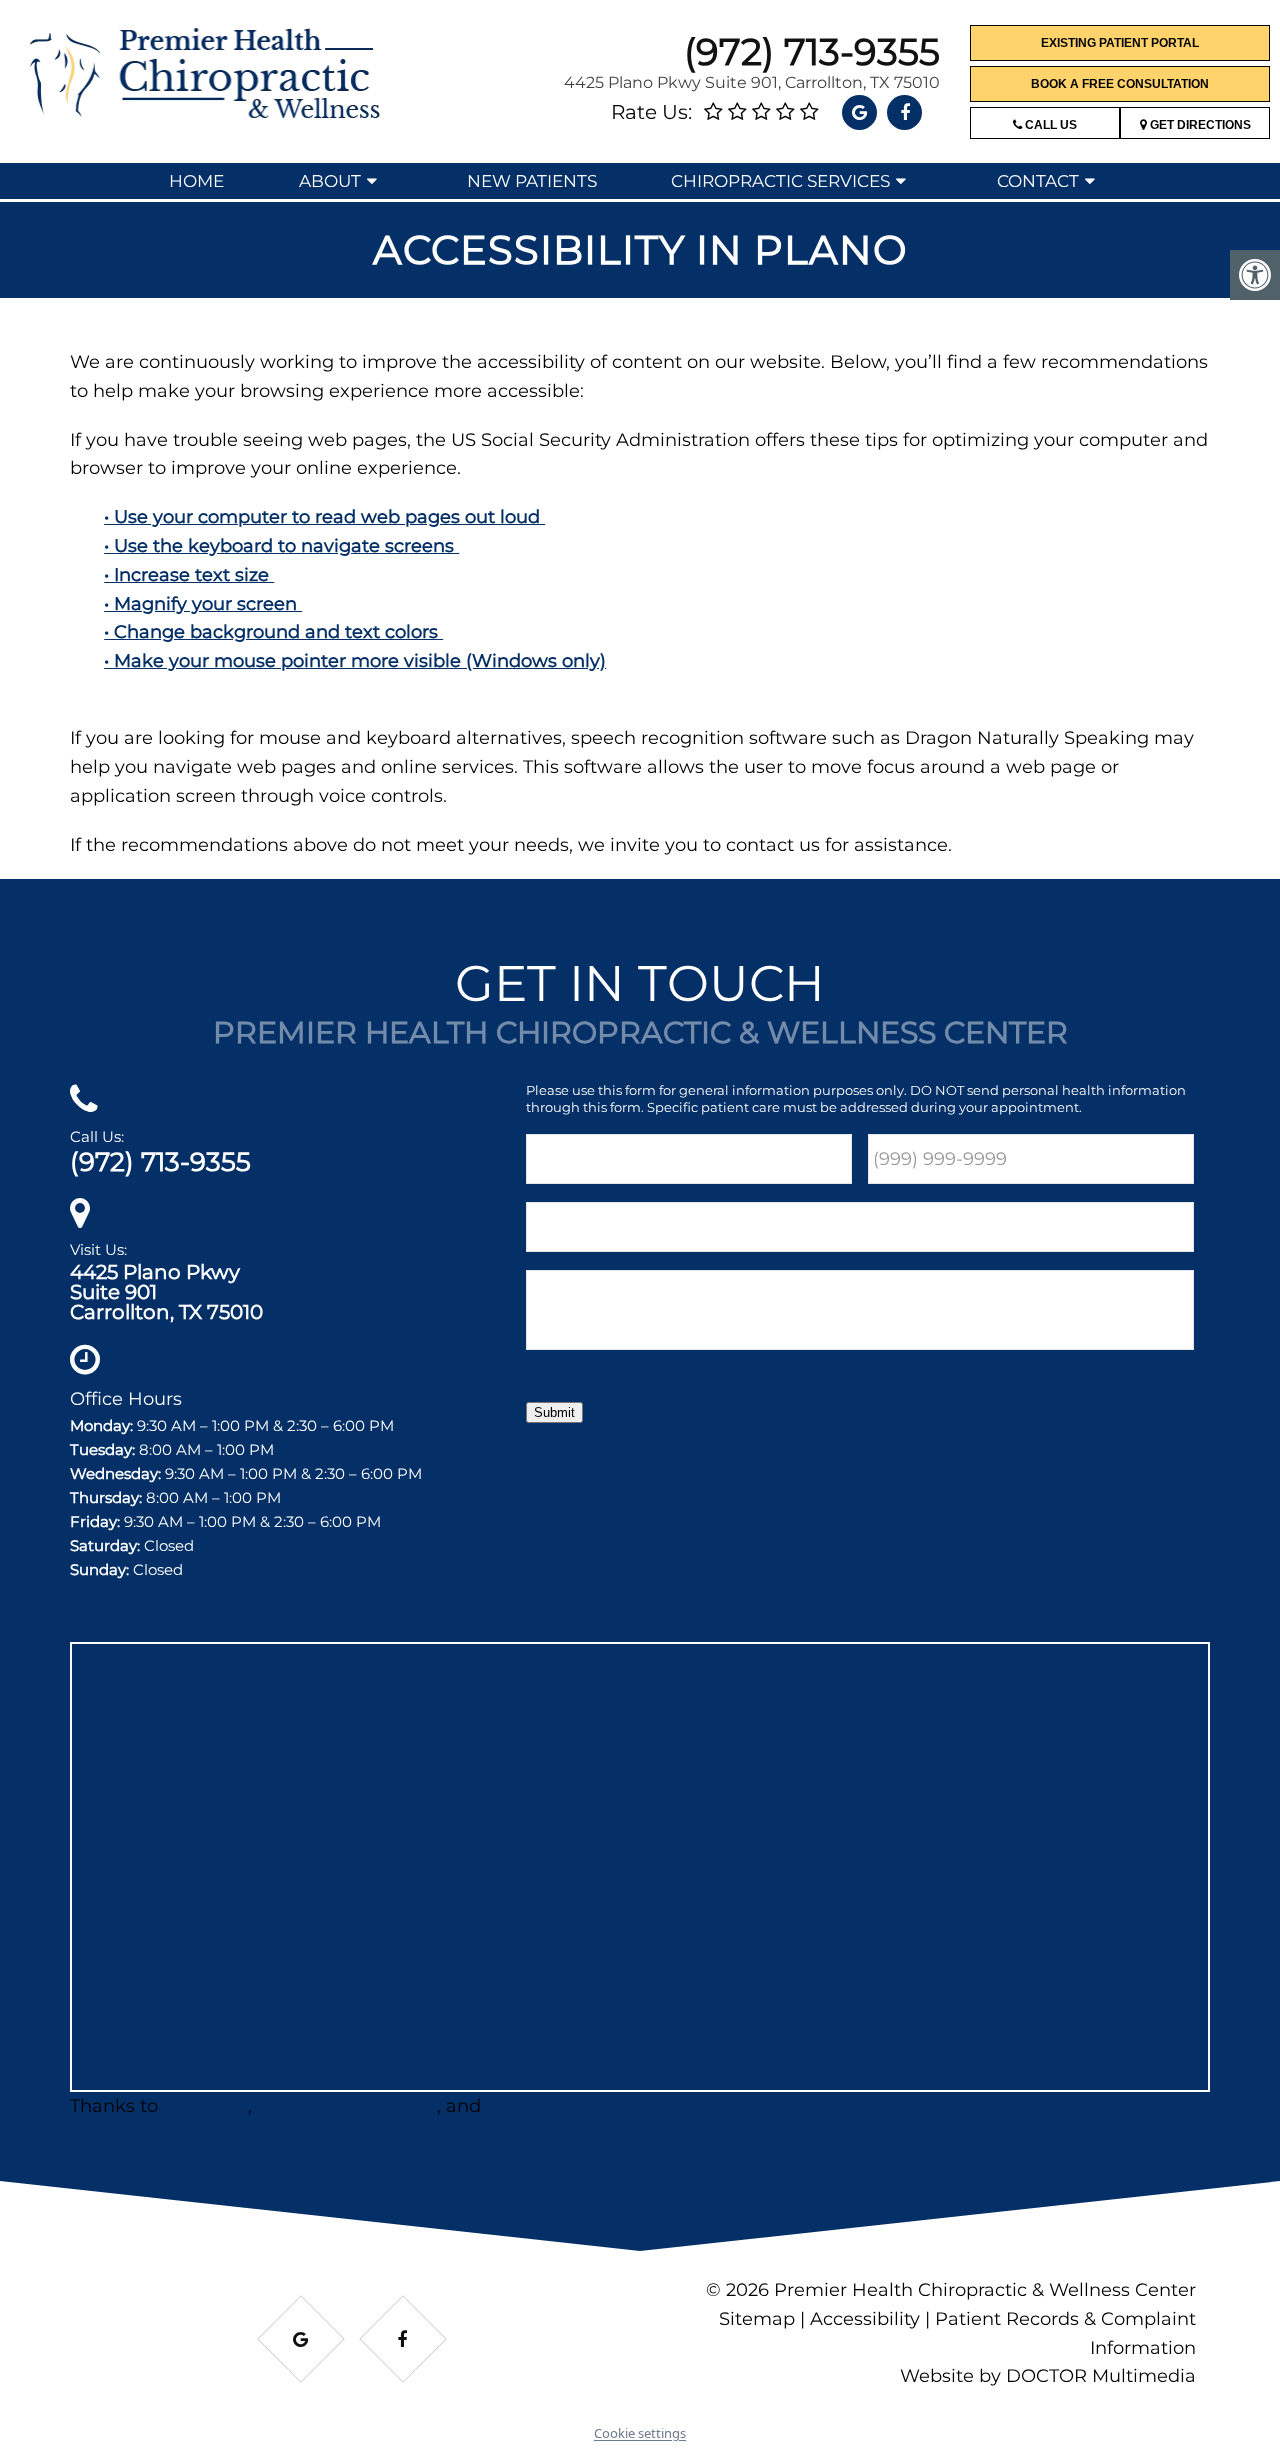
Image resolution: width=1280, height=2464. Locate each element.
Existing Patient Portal (1120, 43)
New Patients (532, 181)
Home (196, 181)
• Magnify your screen (203, 604)
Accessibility (865, 2319)
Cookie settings (640, 2433)
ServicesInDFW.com (347, 2106)
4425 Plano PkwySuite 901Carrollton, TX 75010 (166, 1292)
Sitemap (757, 2319)
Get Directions (1199, 125)
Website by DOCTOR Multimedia (1048, 2376)
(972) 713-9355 (812, 51)
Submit (554, 1412)
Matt (507, 2106)
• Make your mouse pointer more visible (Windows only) (355, 661)
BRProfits (205, 2106)
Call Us (1049, 125)
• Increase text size (189, 575)
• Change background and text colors (273, 632)
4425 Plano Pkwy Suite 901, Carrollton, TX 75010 (752, 82)
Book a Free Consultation (1120, 84)
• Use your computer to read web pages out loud (324, 517)
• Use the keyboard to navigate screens (281, 546)
